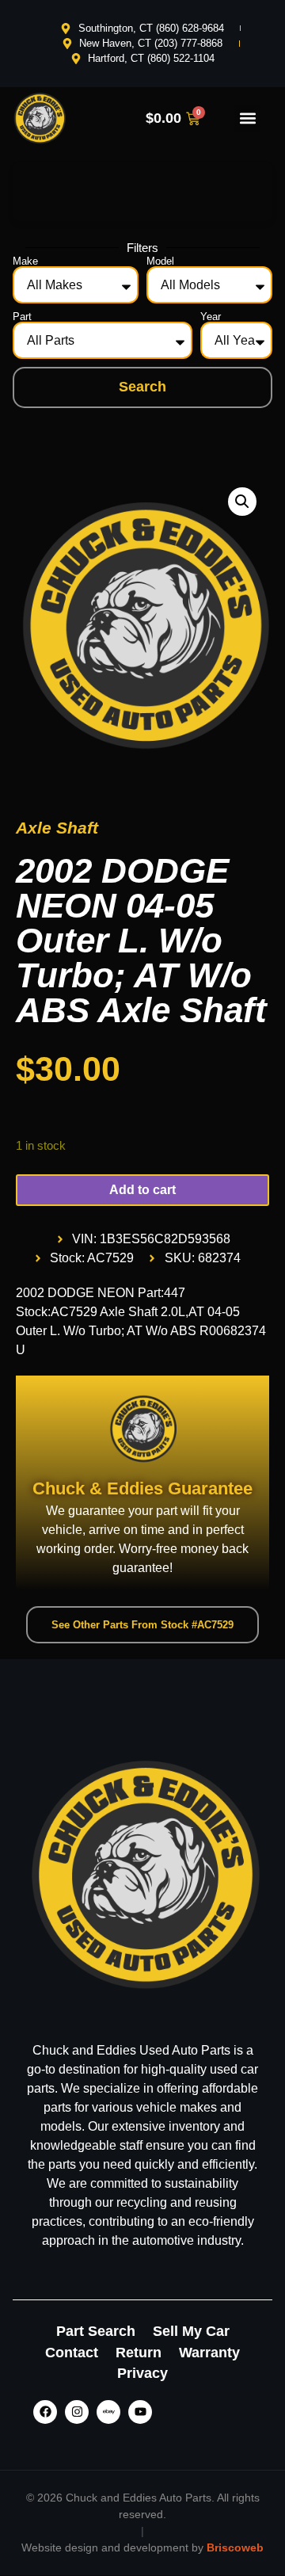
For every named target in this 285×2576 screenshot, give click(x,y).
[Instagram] (77, 2412)
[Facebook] (45, 2412)
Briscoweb (235, 2547)
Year (211, 317)
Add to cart (142, 1190)
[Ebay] (108, 2412)
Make (25, 261)
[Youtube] (140, 2412)
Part (22, 317)
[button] (247, 118)
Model (160, 261)
